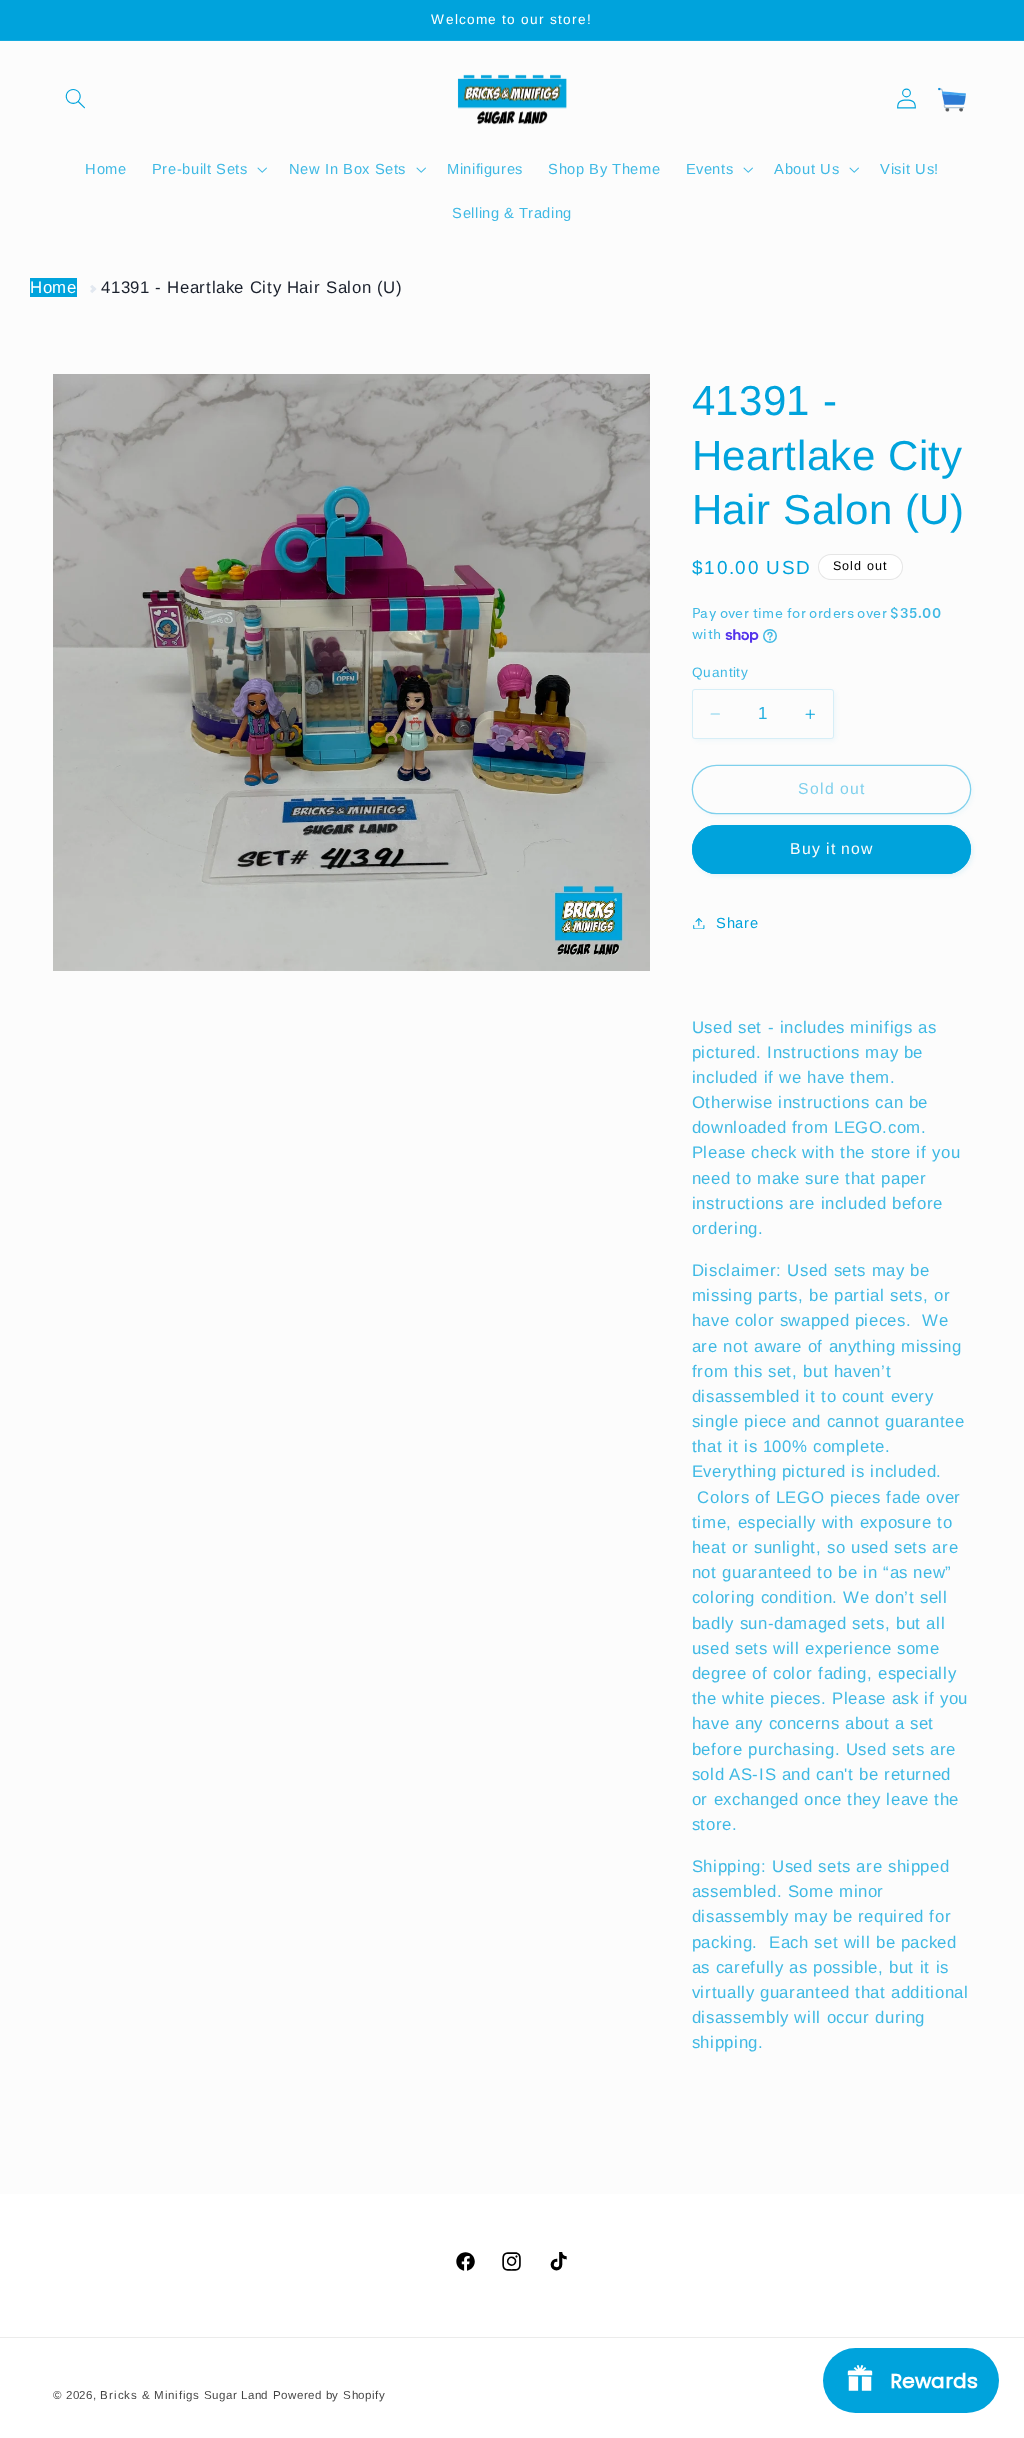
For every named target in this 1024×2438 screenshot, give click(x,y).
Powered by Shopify (329, 2395)
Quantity (720, 672)
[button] (76, 98)
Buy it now (832, 848)
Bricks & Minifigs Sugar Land (184, 2395)
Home (53, 287)
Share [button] (737, 923)
